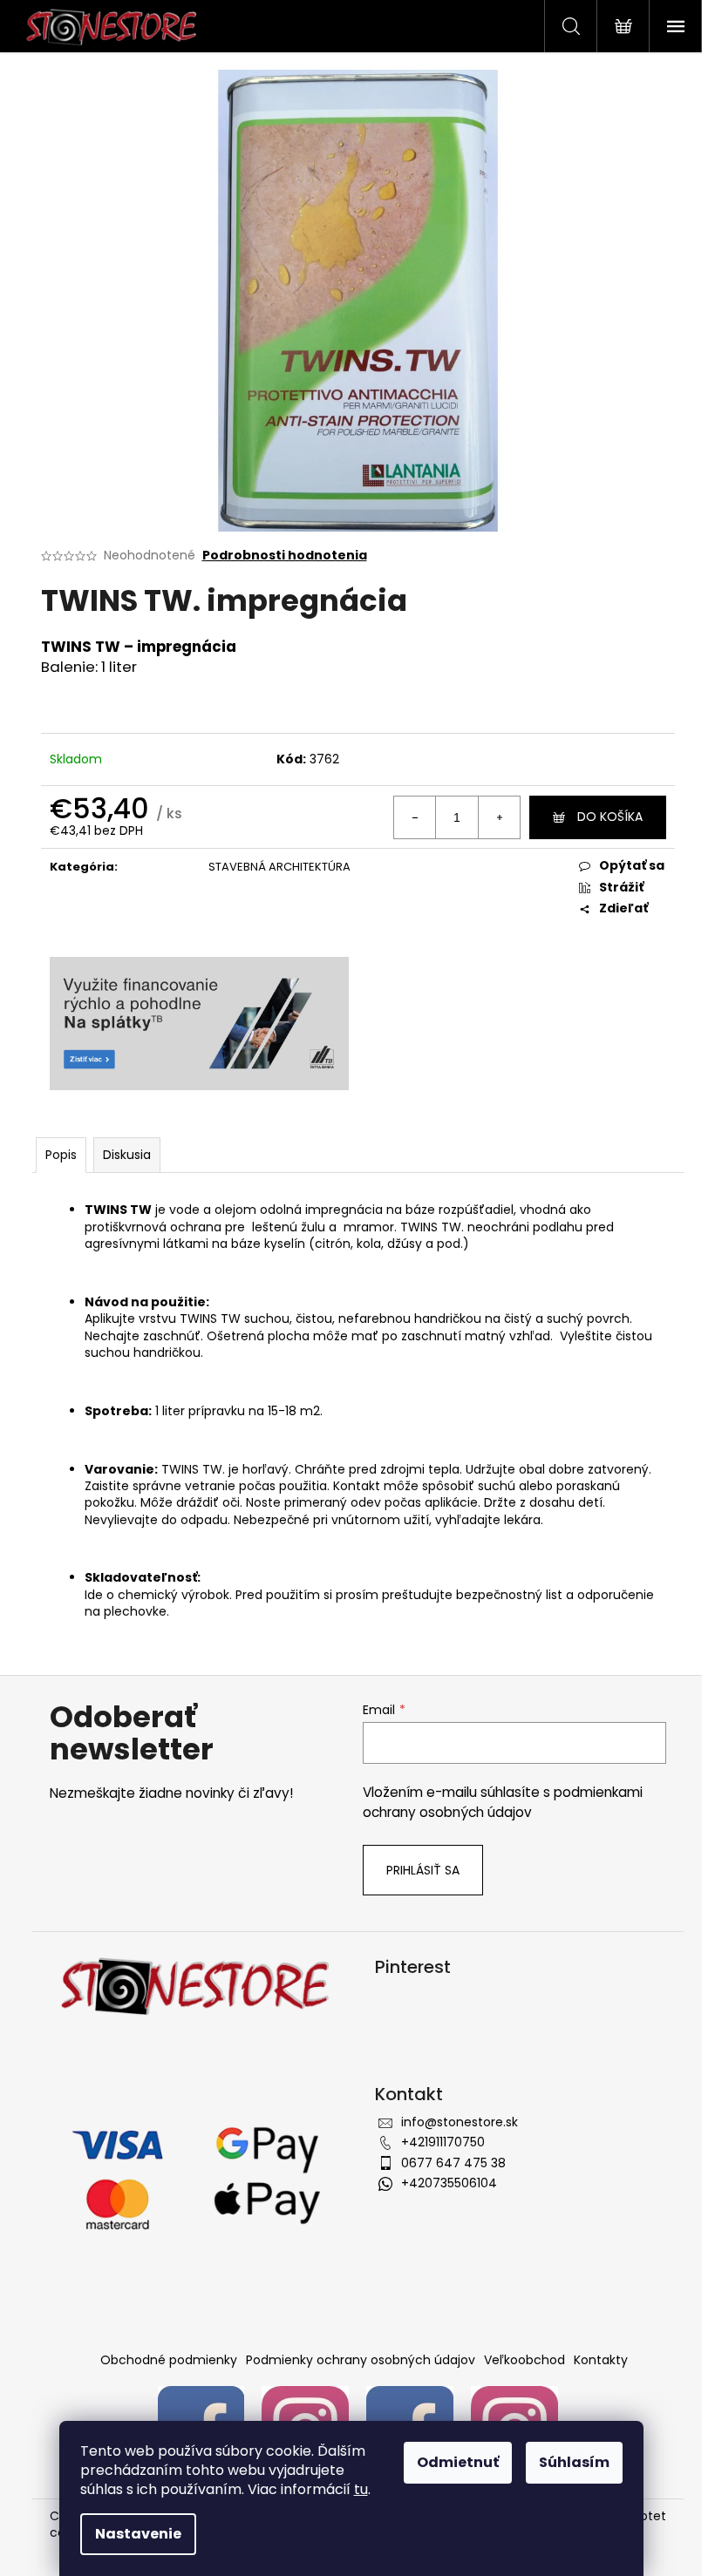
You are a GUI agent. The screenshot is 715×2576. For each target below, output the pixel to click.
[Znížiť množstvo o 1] (415, 817)
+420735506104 (449, 2183)
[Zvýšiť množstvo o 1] (499, 817)
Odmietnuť (458, 2462)
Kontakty (601, 2360)
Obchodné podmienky (169, 2360)
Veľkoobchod (524, 2360)
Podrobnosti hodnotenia (285, 556)
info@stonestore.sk (460, 2122)
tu (361, 2489)
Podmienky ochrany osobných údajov (361, 2360)
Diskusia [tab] (127, 1155)
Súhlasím (574, 2462)
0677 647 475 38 (453, 2163)
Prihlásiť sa (423, 1870)
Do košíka (610, 817)
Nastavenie (138, 2534)
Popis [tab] (61, 1155)
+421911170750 (443, 2142)
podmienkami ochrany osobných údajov (503, 1802)
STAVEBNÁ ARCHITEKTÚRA (279, 867)
